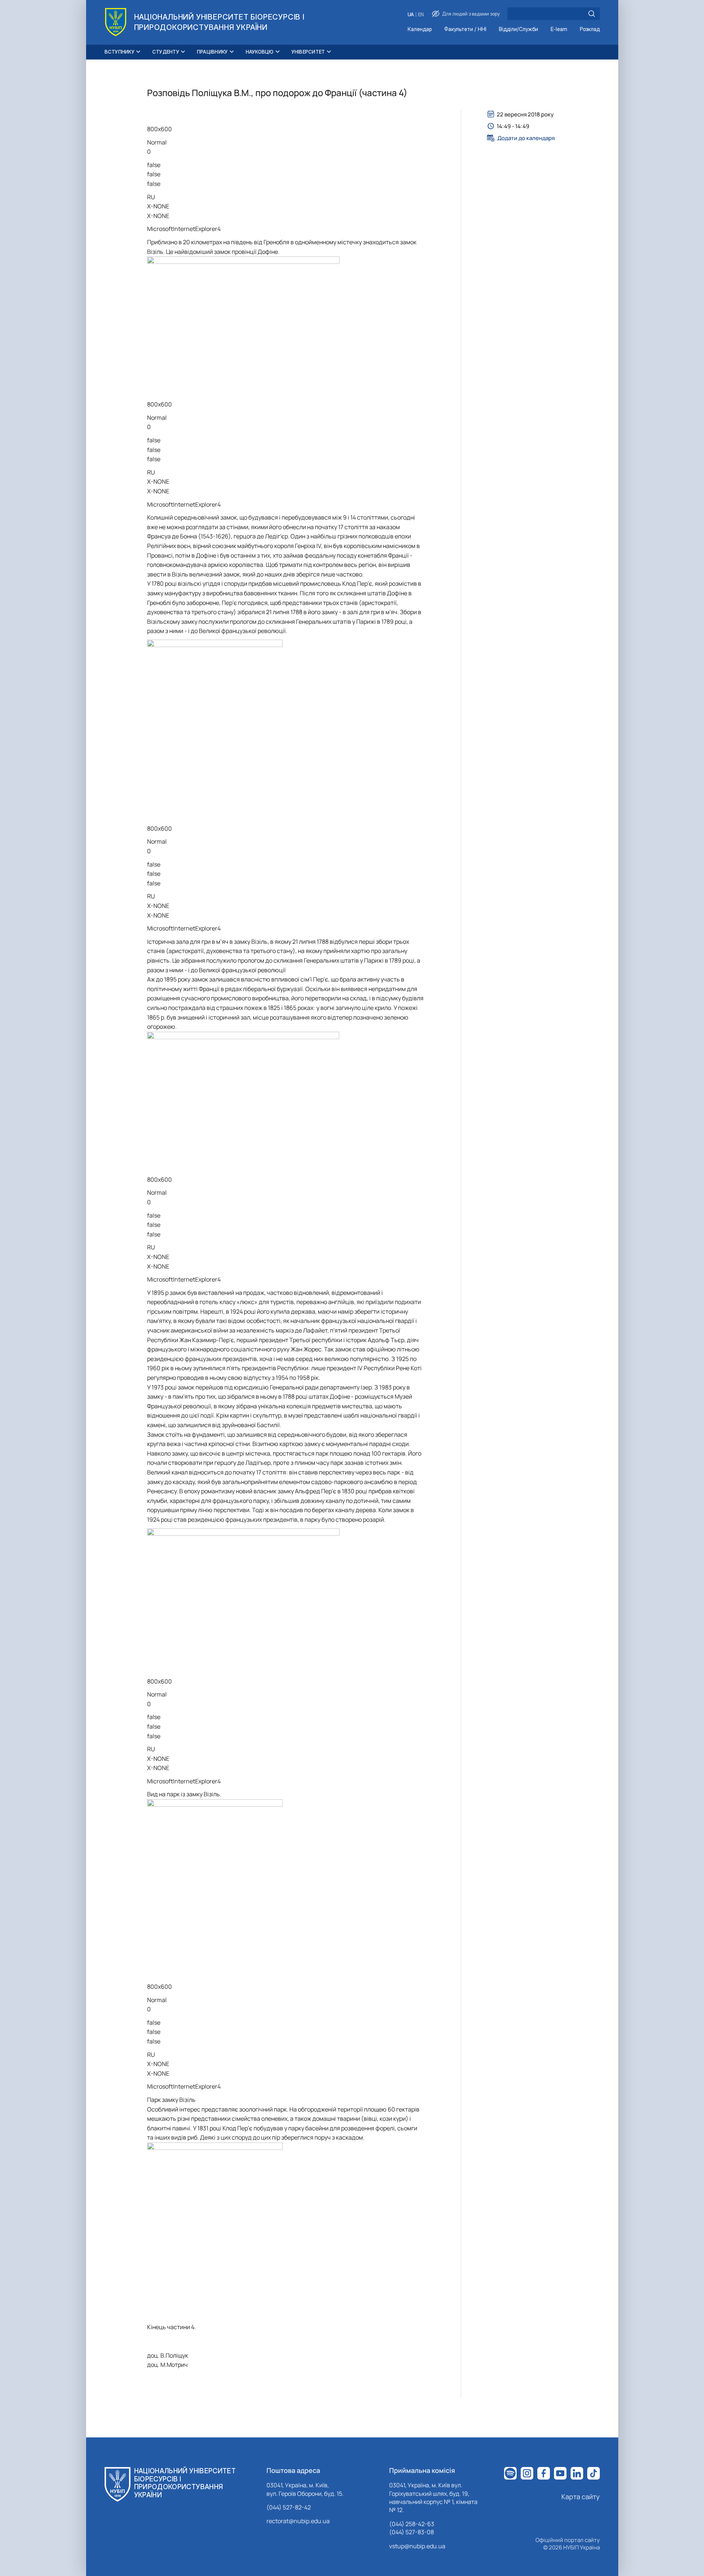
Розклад (590, 29)
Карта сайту (581, 2497)
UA (411, 15)
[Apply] (592, 14)
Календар (420, 29)
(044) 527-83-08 (411, 2532)
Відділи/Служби (518, 29)
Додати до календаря (526, 138)
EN (421, 15)
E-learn (559, 29)
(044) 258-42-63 (412, 2524)
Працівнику (212, 52)
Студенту (166, 52)
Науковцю (260, 52)
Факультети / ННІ (465, 29)
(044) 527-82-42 (289, 2507)
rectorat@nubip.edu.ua (298, 2521)
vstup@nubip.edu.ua (417, 2546)
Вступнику (120, 52)
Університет (308, 52)
